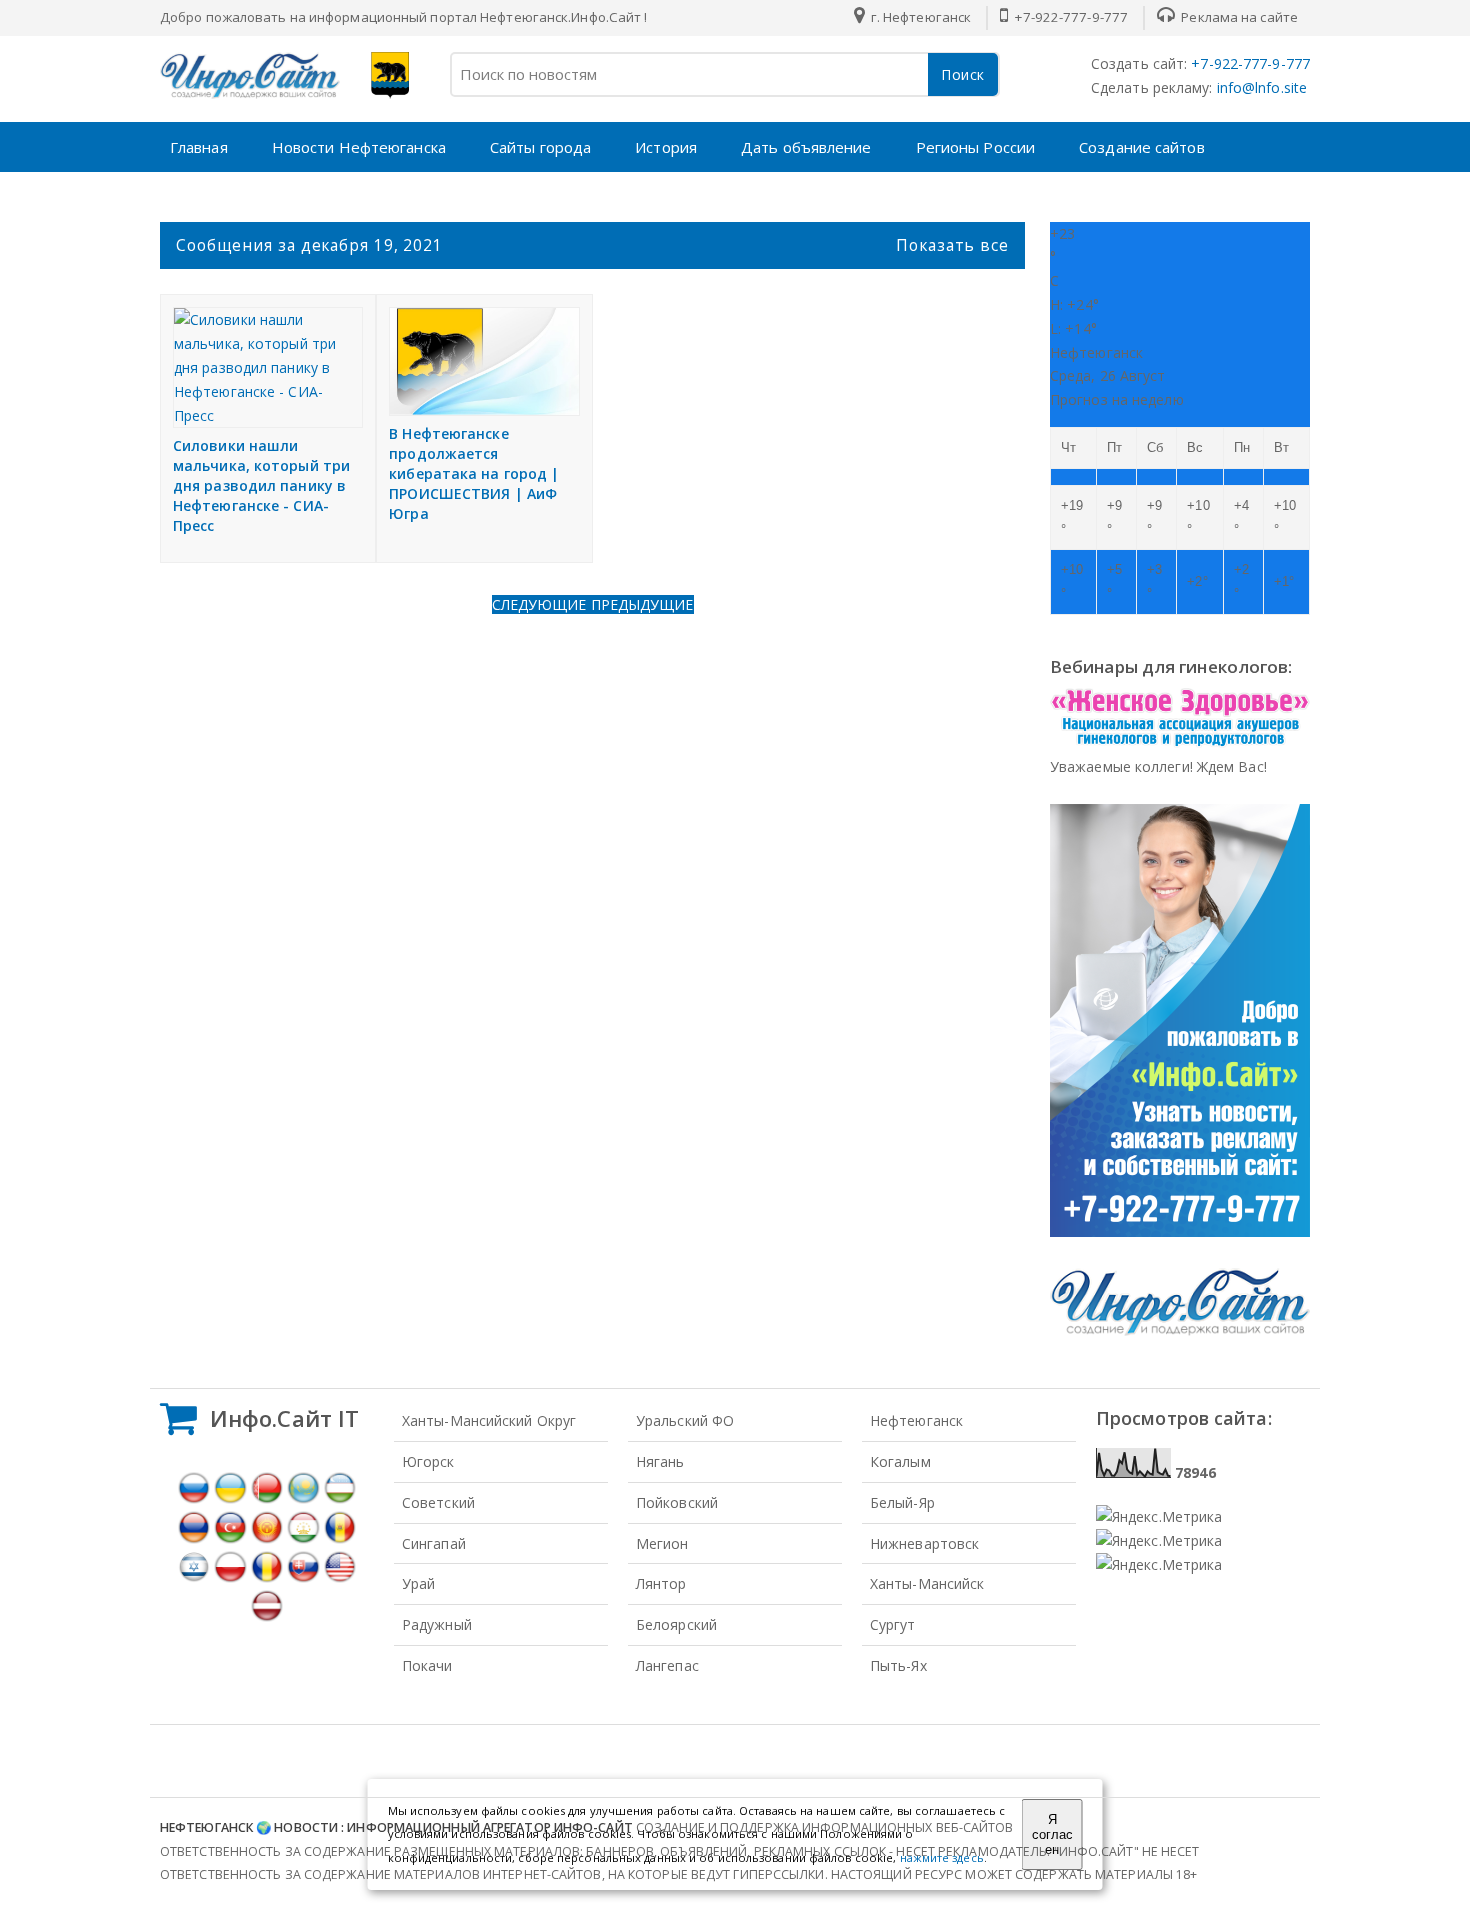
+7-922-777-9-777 (1069, 17)
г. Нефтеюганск (920, 17)
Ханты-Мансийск (927, 1583)
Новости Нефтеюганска (359, 147)
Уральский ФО (685, 1420)
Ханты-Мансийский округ (489, 1420)
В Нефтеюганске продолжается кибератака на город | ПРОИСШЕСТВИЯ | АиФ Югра (474, 473)
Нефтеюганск (916, 1420)
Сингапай (434, 1543)
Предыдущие (642, 604)
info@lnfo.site (1260, 87)
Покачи (427, 1665)
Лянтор (661, 1583)
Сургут (893, 1624)
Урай (418, 1583)
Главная (199, 147)
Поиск (963, 74)
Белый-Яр (902, 1502)
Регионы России (975, 147)
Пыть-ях (898, 1665)
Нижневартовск (924, 1543)
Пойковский (677, 1502)
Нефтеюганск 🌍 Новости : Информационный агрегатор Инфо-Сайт (396, 1827)
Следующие (541, 604)
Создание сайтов (1142, 147)
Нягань (660, 1461)
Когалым (900, 1461)
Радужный (437, 1624)
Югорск (428, 1461)
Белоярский (676, 1624)
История (666, 147)
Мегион (662, 1543)
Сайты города (540, 147)
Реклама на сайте (1238, 17)
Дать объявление (806, 147)
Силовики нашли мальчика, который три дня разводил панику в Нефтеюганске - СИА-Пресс (261, 485)
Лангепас (667, 1665)
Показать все (952, 245)
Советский (438, 1502)
